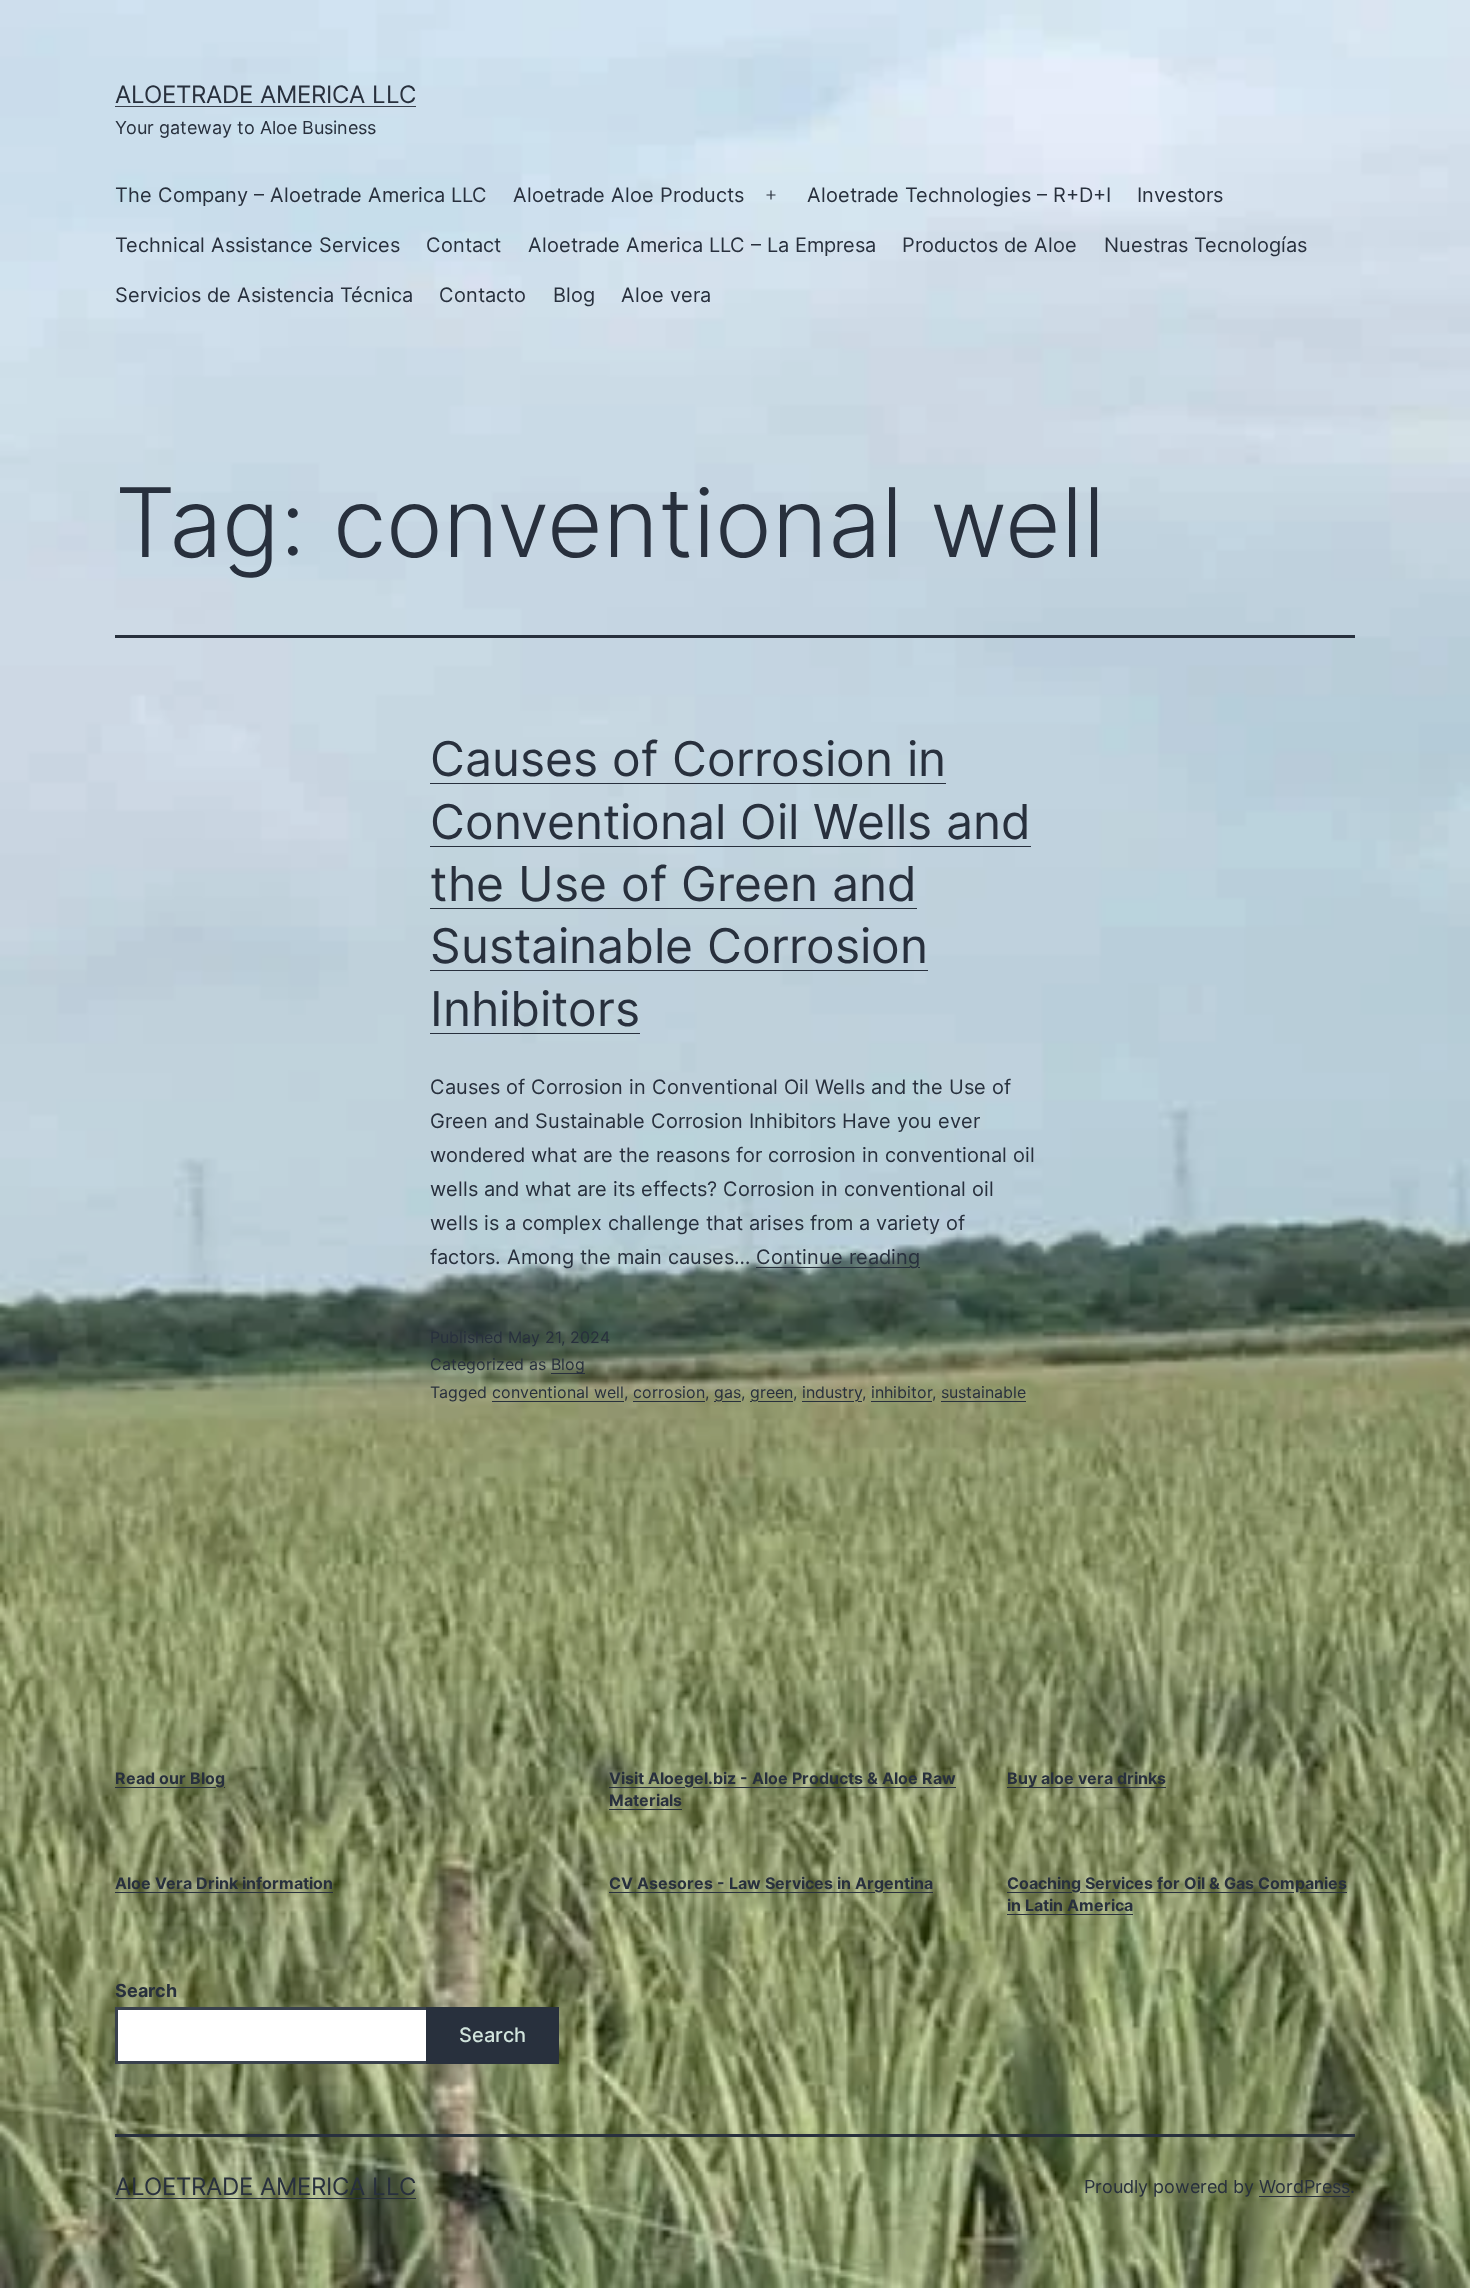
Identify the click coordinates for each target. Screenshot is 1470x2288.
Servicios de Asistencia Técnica (264, 295)
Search (146, 1990)
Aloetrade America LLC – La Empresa (702, 245)
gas (727, 1392)
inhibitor (901, 1392)
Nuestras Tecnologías (1205, 245)
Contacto (482, 295)
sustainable (983, 1392)
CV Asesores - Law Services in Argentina (771, 1883)
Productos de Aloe (989, 245)
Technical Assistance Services (257, 245)
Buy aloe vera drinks (1086, 1778)
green (771, 1392)
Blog (574, 295)
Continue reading (838, 1257)
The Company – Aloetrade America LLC (301, 195)
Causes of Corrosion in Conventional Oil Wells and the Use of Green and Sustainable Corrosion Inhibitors (730, 883)
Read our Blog (170, 1778)
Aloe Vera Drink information (224, 1883)
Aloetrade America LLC (265, 94)
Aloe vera (666, 295)
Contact (463, 245)
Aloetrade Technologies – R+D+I (959, 195)
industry (832, 1392)
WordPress (1304, 2186)
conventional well (558, 1392)
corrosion (669, 1392)
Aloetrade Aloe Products (628, 195)
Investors (1180, 195)
